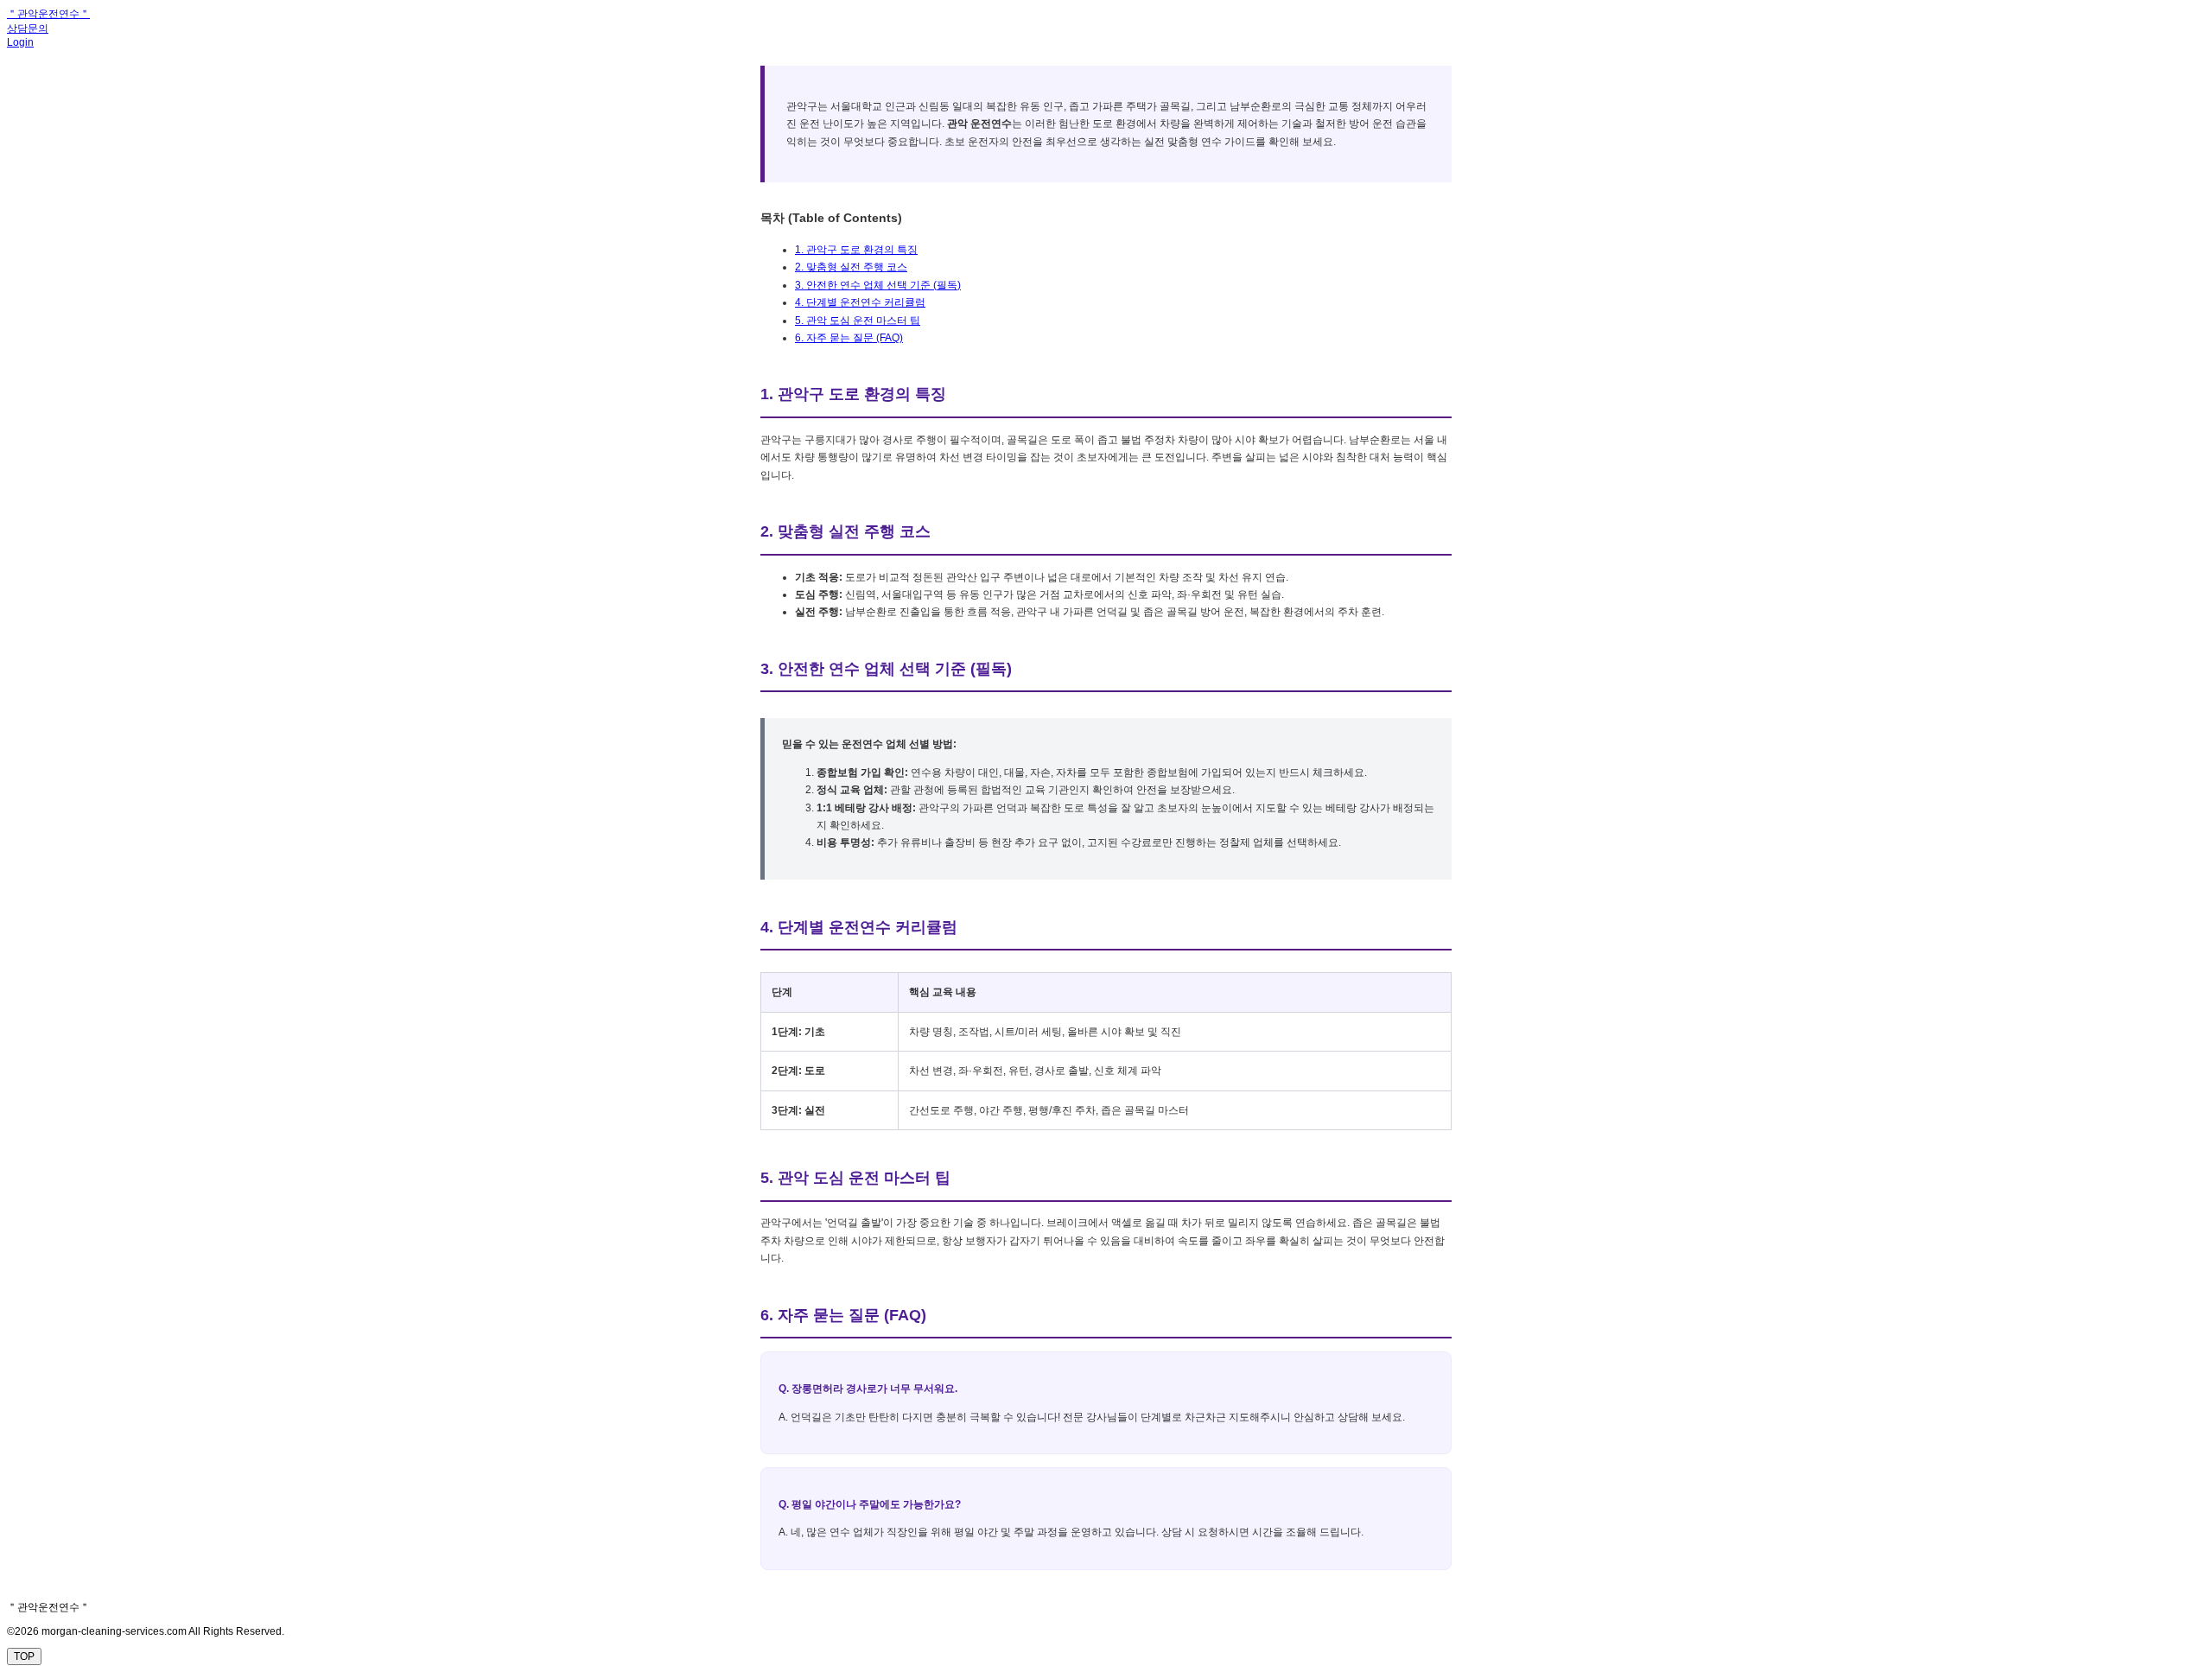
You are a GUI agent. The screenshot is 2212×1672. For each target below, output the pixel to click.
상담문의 (28, 29)
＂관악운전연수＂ (48, 14)
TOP (24, 1656)
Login (20, 42)
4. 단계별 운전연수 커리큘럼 (860, 302)
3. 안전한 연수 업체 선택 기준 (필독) (878, 285)
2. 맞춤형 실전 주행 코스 (851, 267)
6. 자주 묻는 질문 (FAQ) (849, 338)
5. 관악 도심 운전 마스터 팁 (858, 321)
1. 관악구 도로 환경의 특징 (856, 250)
